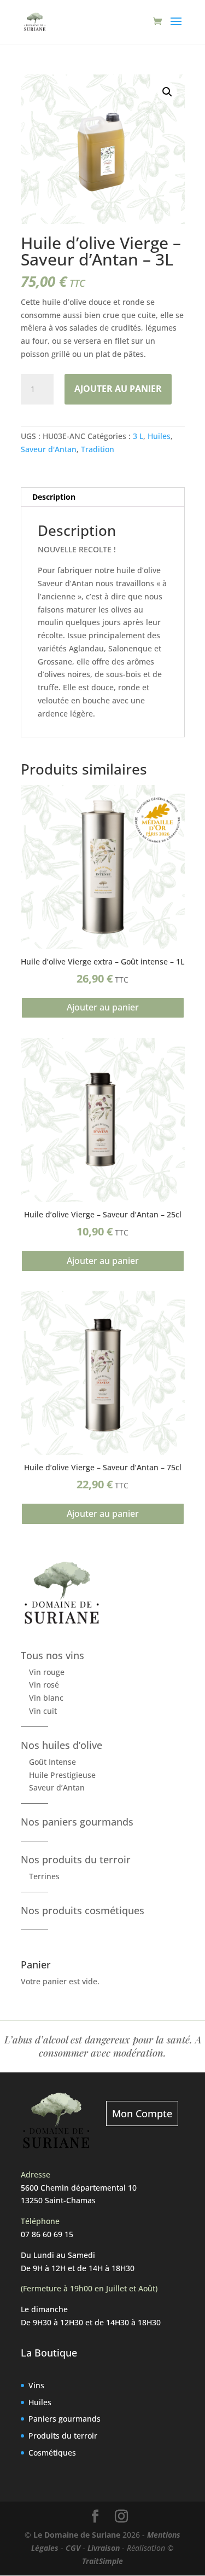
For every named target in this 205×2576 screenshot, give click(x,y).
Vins (36, 2385)
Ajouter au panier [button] (103, 1007)
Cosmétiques (52, 2453)
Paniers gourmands (65, 2419)
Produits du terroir (63, 2436)
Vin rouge (47, 1672)
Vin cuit (43, 1711)
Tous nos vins (52, 1655)
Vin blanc (46, 1698)
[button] (167, 92)
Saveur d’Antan (57, 1787)
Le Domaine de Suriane (77, 2535)
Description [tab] (54, 497)
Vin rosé (44, 1685)
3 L (138, 436)
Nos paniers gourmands (77, 1822)
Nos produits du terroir (76, 1859)
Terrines (44, 1876)
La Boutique (49, 2353)
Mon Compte (142, 2113)
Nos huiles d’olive (61, 1745)
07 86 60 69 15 (47, 2234)
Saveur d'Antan (49, 449)
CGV (73, 2548)
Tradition (98, 449)
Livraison (104, 2548)
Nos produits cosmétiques (83, 1910)
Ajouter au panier (118, 389)
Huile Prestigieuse (62, 1775)
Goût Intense (52, 1762)
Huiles (159, 436)
